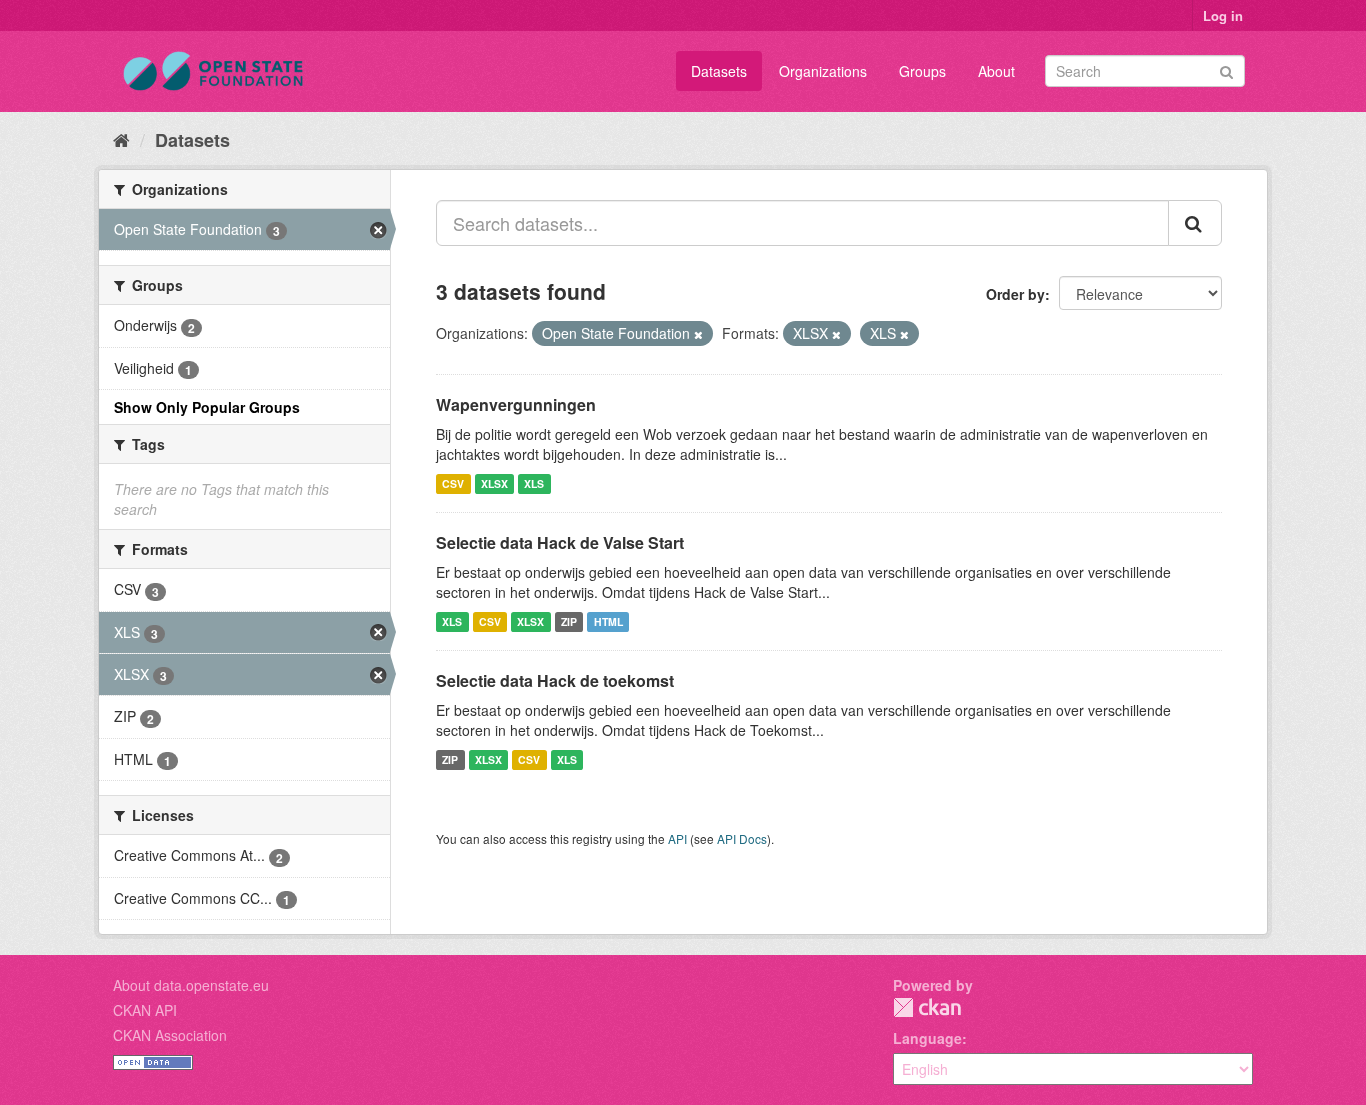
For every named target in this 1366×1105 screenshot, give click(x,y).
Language (927, 1038)
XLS (534, 483)
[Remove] (698, 334)
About (996, 71)
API (677, 838)
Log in (1223, 15)
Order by (1015, 294)
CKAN (927, 1007)
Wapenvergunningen (516, 404)
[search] (1195, 223)
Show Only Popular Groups (207, 407)
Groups (922, 71)
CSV (453, 483)
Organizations (823, 71)
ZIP (569, 621)
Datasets (719, 71)
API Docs (742, 838)
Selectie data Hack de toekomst (555, 680)
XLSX (494, 483)
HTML (608, 621)
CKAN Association (170, 1035)
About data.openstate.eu (191, 985)
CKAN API (145, 1010)
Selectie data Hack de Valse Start (560, 542)
